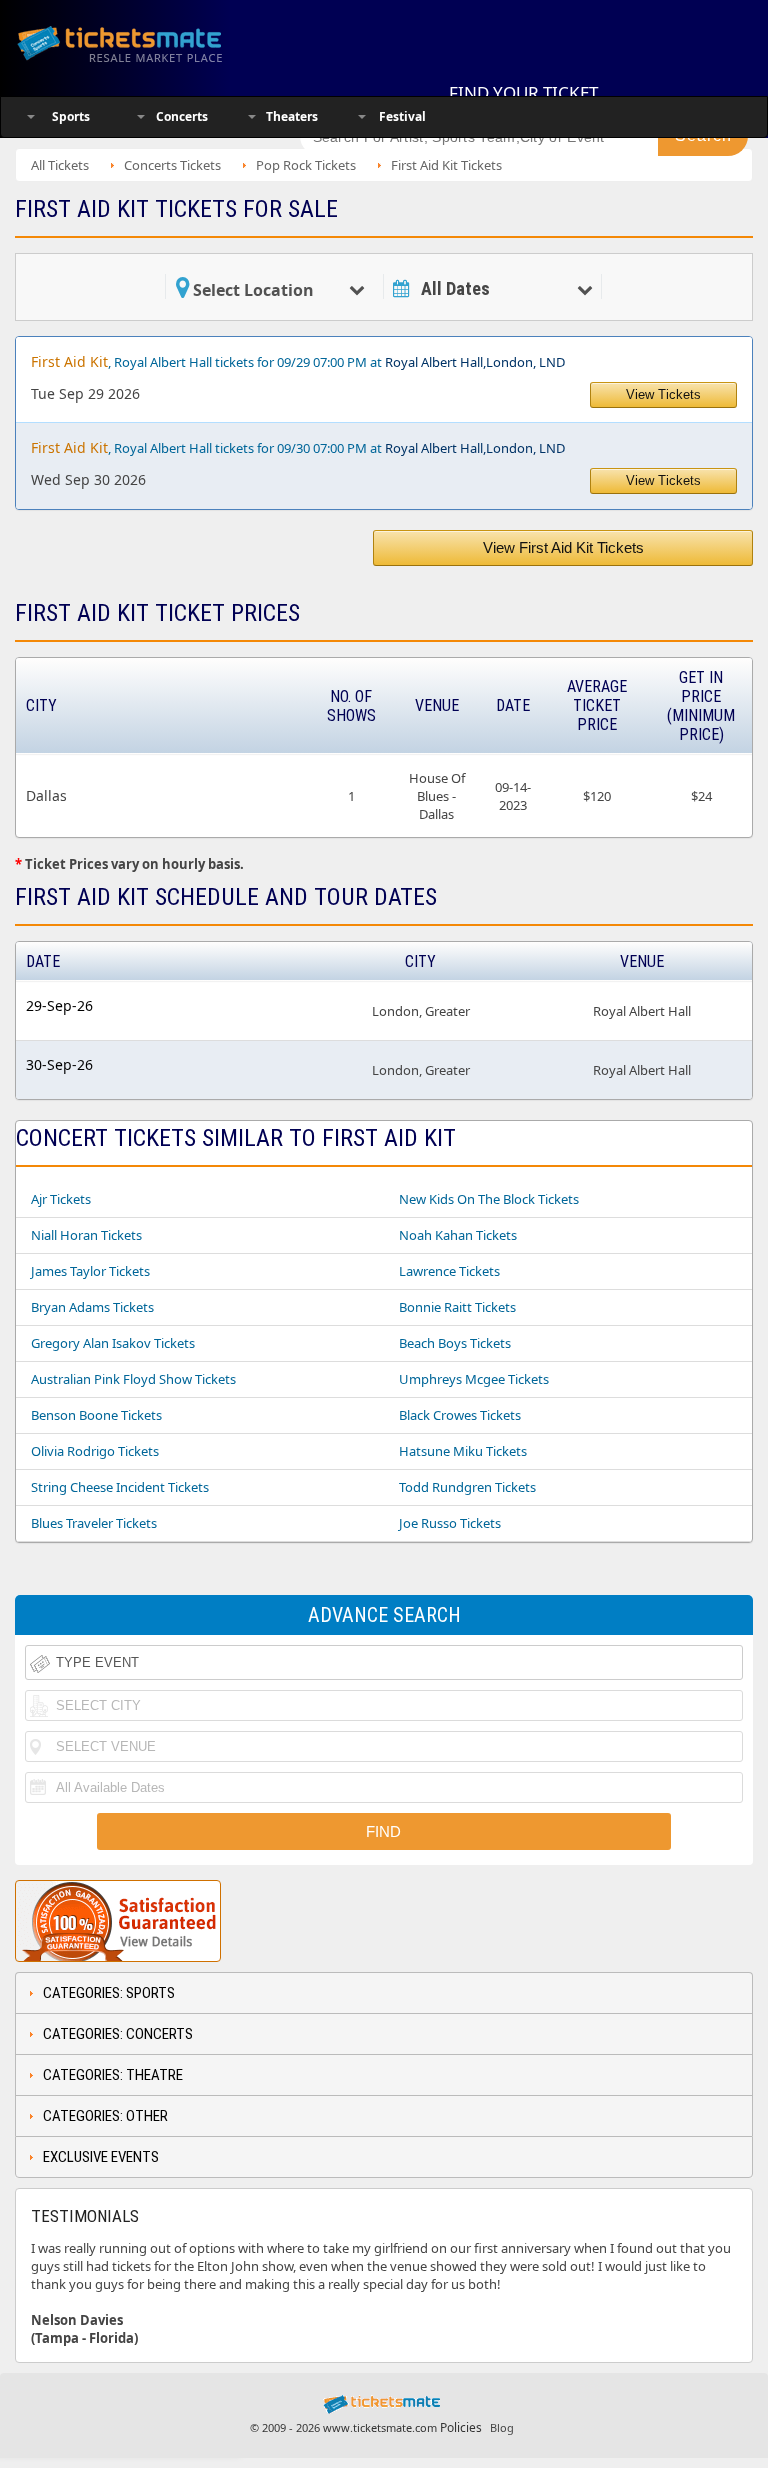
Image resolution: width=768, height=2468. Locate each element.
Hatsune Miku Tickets (463, 1451)
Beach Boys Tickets (455, 1343)
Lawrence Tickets (449, 1271)
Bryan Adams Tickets (92, 1307)
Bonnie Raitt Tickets (457, 1307)
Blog (502, 2427)
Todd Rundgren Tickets (467, 1487)
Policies (461, 2427)
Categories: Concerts (118, 2034)
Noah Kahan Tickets (458, 1235)
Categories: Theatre (113, 2075)
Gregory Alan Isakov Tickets (113, 1343)
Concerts (182, 116)
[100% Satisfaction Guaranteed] (118, 1921)
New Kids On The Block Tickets (489, 1199)
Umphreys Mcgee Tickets (474, 1379)
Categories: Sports (109, 1993)
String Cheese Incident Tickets (120, 1487)
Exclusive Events (101, 2157)
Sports (71, 116)
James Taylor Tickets (90, 1271)
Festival (402, 116)
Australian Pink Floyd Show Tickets (133, 1379)
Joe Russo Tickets (450, 1523)
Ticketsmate (144, 42)
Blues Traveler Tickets (94, 1523)
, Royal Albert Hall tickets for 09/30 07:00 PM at (298, 447)
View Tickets (663, 394)
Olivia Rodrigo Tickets (95, 1451)
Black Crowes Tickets (460, 1415)
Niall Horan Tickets (86, 1235)
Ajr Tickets (61, 1199)
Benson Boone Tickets (96, 1415)
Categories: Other (105, 2116)
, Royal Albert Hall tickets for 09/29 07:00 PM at (298, 361)
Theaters (292, 116)
